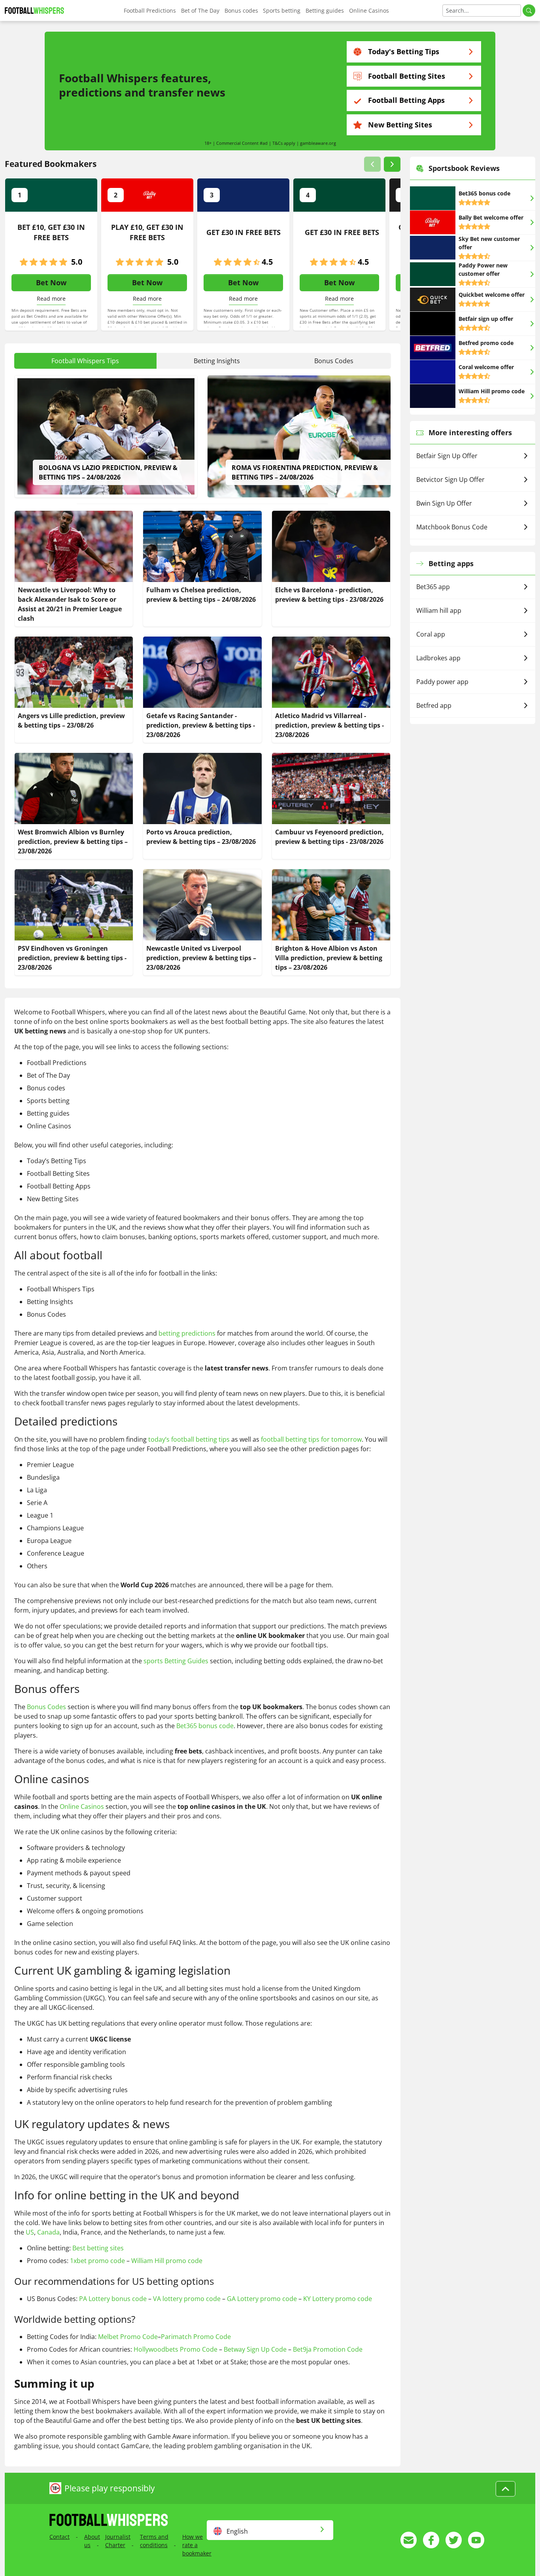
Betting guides (325, 10)
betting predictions (187, 1333)
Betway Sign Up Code (255, 2349)
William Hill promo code (167, 2261)
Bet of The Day (200, 10)
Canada (48, 2232)
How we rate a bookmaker (197, 2545)
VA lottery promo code (187, 2299)
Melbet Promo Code (128, 2337)
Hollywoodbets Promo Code (176, 2349)
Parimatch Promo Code (196, 2337)
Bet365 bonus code (205, 1726)
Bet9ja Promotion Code (328, 2349)
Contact (59, 2537)
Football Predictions (150, 10)
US (30, 2232)
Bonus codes (241, 10)
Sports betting (282, 10)
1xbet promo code (97, 2261)
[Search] (529, 10)
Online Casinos (369, 10)
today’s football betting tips (189, 1439)
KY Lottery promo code (338, 2299)
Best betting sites (98, 2248)
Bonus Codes (46, 1707)
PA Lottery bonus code (113, 2299)
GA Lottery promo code (262, 2299)
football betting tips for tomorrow (311, 1439)
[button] (372, 164)
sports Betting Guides (176, 1661)
